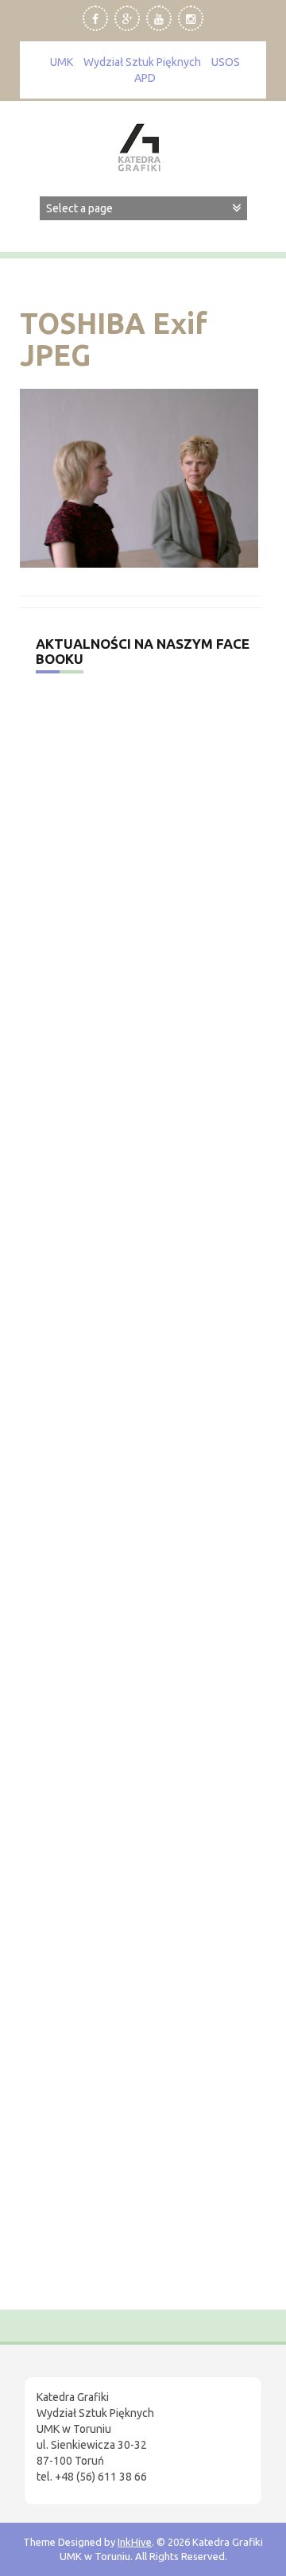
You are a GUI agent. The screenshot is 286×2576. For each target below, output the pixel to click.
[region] (143, 2411)
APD (145, 78)
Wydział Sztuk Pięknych (142, 62)
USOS (226, 62)
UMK (62, 62)
